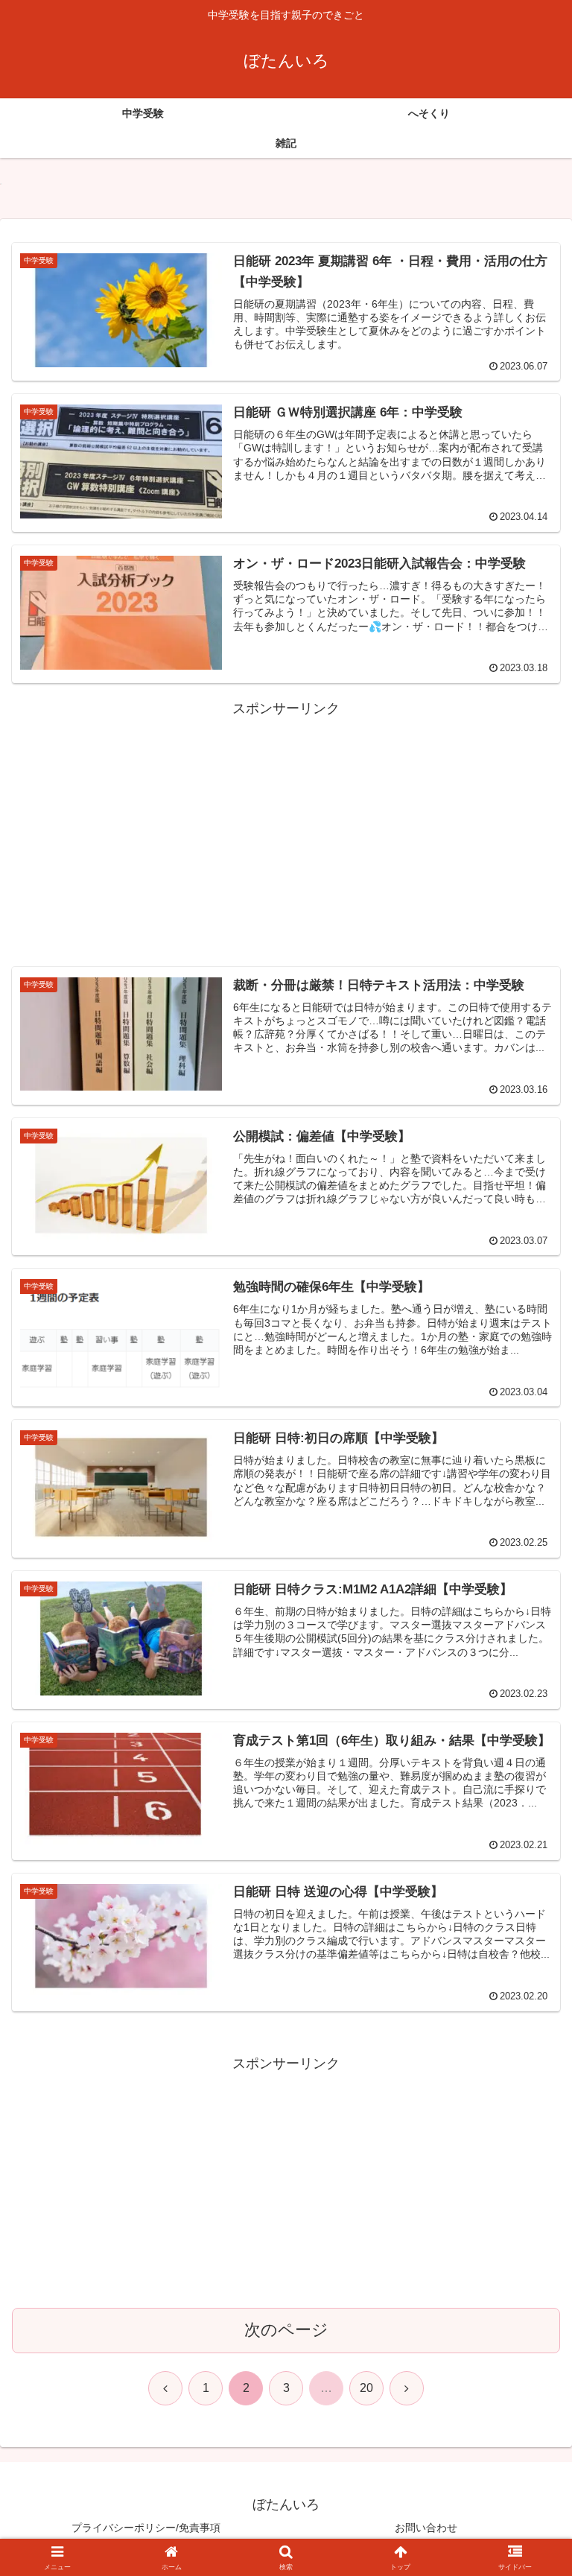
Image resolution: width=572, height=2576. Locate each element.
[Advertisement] (286, 825)
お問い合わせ (426, 2528)
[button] (528, 2132)
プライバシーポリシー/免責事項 (146, 2528)
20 (366, 2388)
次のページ (286, 2330)
